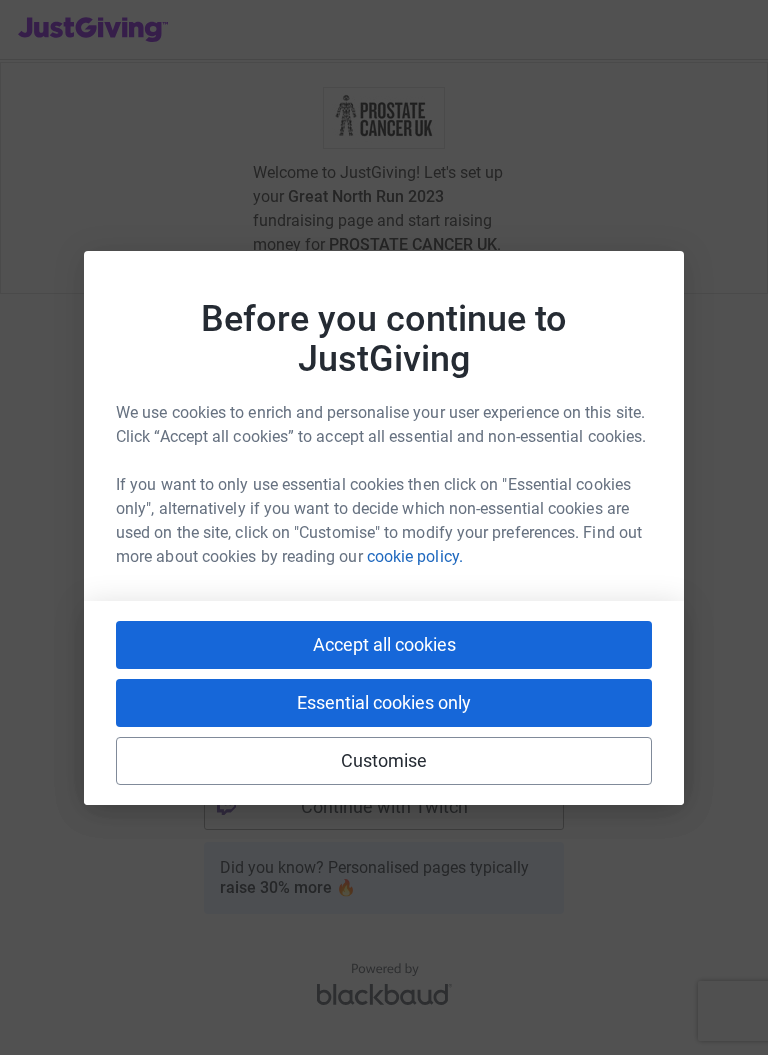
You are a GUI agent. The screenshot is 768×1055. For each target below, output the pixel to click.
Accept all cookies (384, 644)
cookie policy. (415, 556)
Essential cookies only (384, 702)
